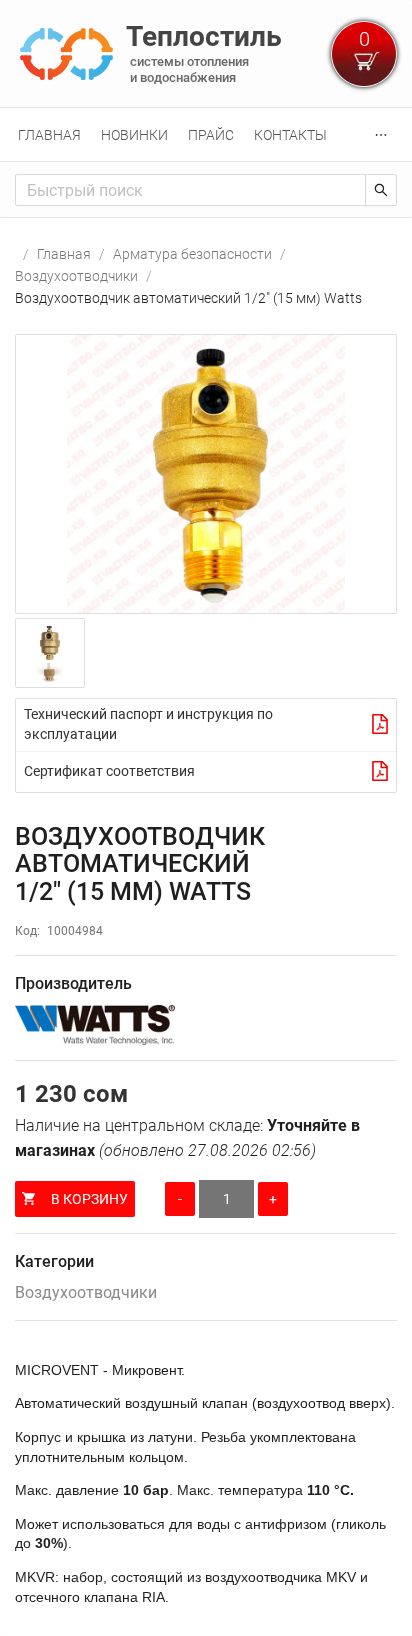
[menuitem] (49, 135)
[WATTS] (206, 1025)
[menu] (206, 134)
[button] (206, 474)
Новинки (134, 135)
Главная (49, 135)
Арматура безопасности (192, 254)
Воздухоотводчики (76, 276)
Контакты (290, 135)
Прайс (211, 135)
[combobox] (190, 190)
